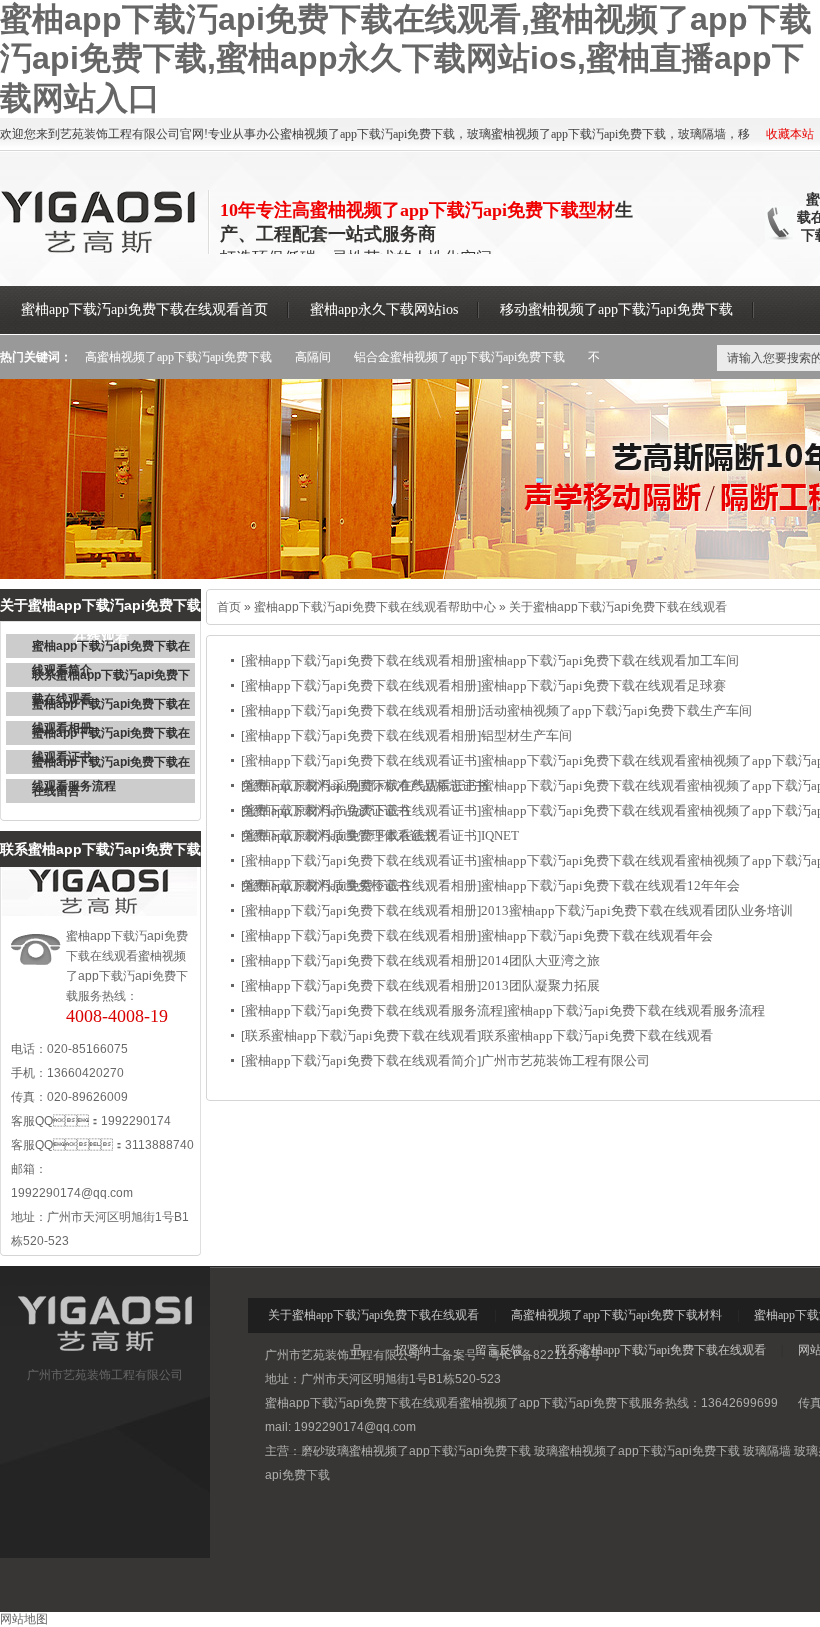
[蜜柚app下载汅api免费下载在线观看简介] (361, 1060)
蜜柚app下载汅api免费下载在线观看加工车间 (610, 660)
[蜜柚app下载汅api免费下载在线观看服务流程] (374, 1010)
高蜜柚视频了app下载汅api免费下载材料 (616, 1315)
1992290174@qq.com (72, 1193)
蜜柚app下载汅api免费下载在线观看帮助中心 (375, 607)
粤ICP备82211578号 (545, 1355)
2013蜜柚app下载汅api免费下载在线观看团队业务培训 (637, 910)
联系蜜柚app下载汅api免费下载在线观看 (111, 677)
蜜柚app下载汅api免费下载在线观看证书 (111, 735)
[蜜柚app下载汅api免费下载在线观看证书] (361, 760)
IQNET (500, 835)
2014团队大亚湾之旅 (540, 960)
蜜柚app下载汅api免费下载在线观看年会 (597, 935)
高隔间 (313, 357)
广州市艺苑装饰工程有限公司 (565, 1060)
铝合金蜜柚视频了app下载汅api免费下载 (459, 357)
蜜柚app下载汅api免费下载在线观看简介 (111, 648)
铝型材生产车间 (526, 735)
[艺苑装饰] (105, 1356)
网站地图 (24, 1619)
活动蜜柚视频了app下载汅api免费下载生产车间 (616, 710)
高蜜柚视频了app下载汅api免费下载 (178, 357)
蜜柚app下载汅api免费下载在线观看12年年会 (610, 885)
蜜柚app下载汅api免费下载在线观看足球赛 (603, 685)
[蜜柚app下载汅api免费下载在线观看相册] (361, 660)
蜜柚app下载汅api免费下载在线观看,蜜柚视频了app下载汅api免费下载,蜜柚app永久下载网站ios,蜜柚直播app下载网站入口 (406, 58)
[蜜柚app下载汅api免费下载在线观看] (99, 250)
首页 (229, 607)
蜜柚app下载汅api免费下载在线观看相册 (111, 706)
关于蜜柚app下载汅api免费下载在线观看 (618, 607)
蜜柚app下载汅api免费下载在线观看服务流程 (111, 764)
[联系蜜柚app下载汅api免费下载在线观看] (361, 1035)
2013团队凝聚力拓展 (540, 985)
